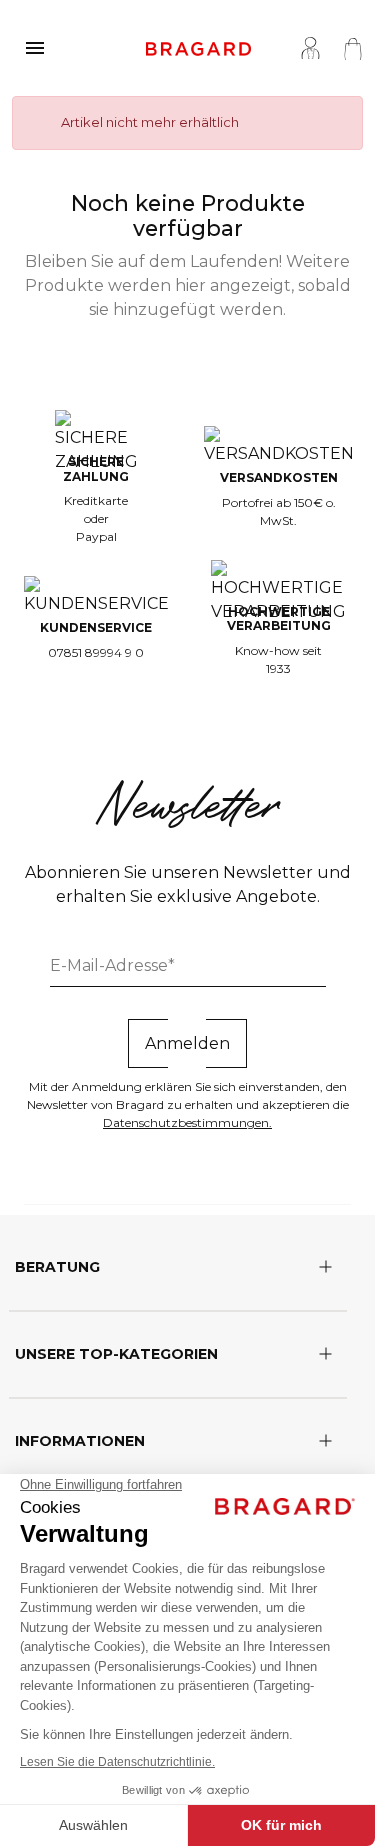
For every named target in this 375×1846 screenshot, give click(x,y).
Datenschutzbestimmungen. (187, 1122)
